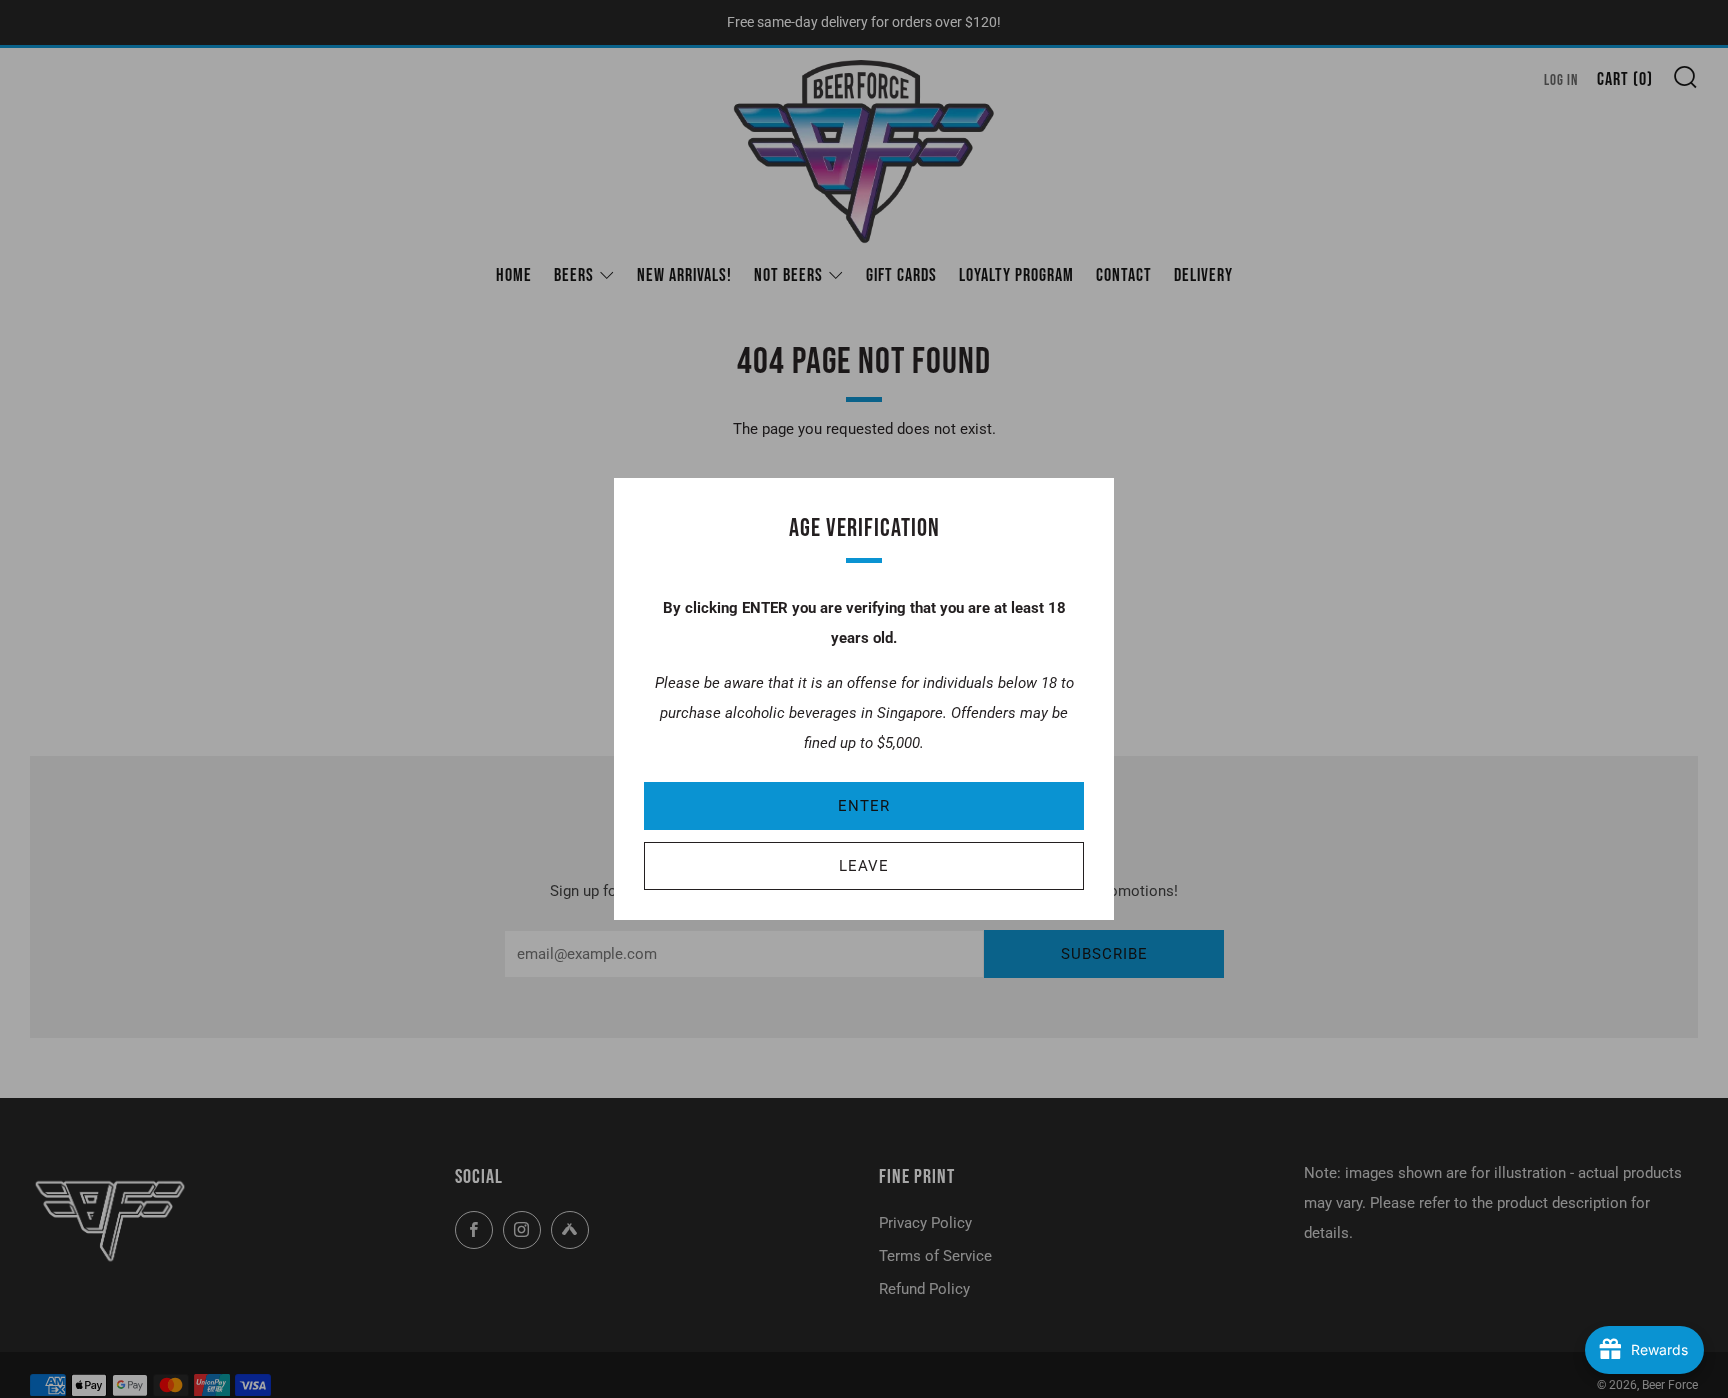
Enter (864, 806)
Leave (864, 866)
